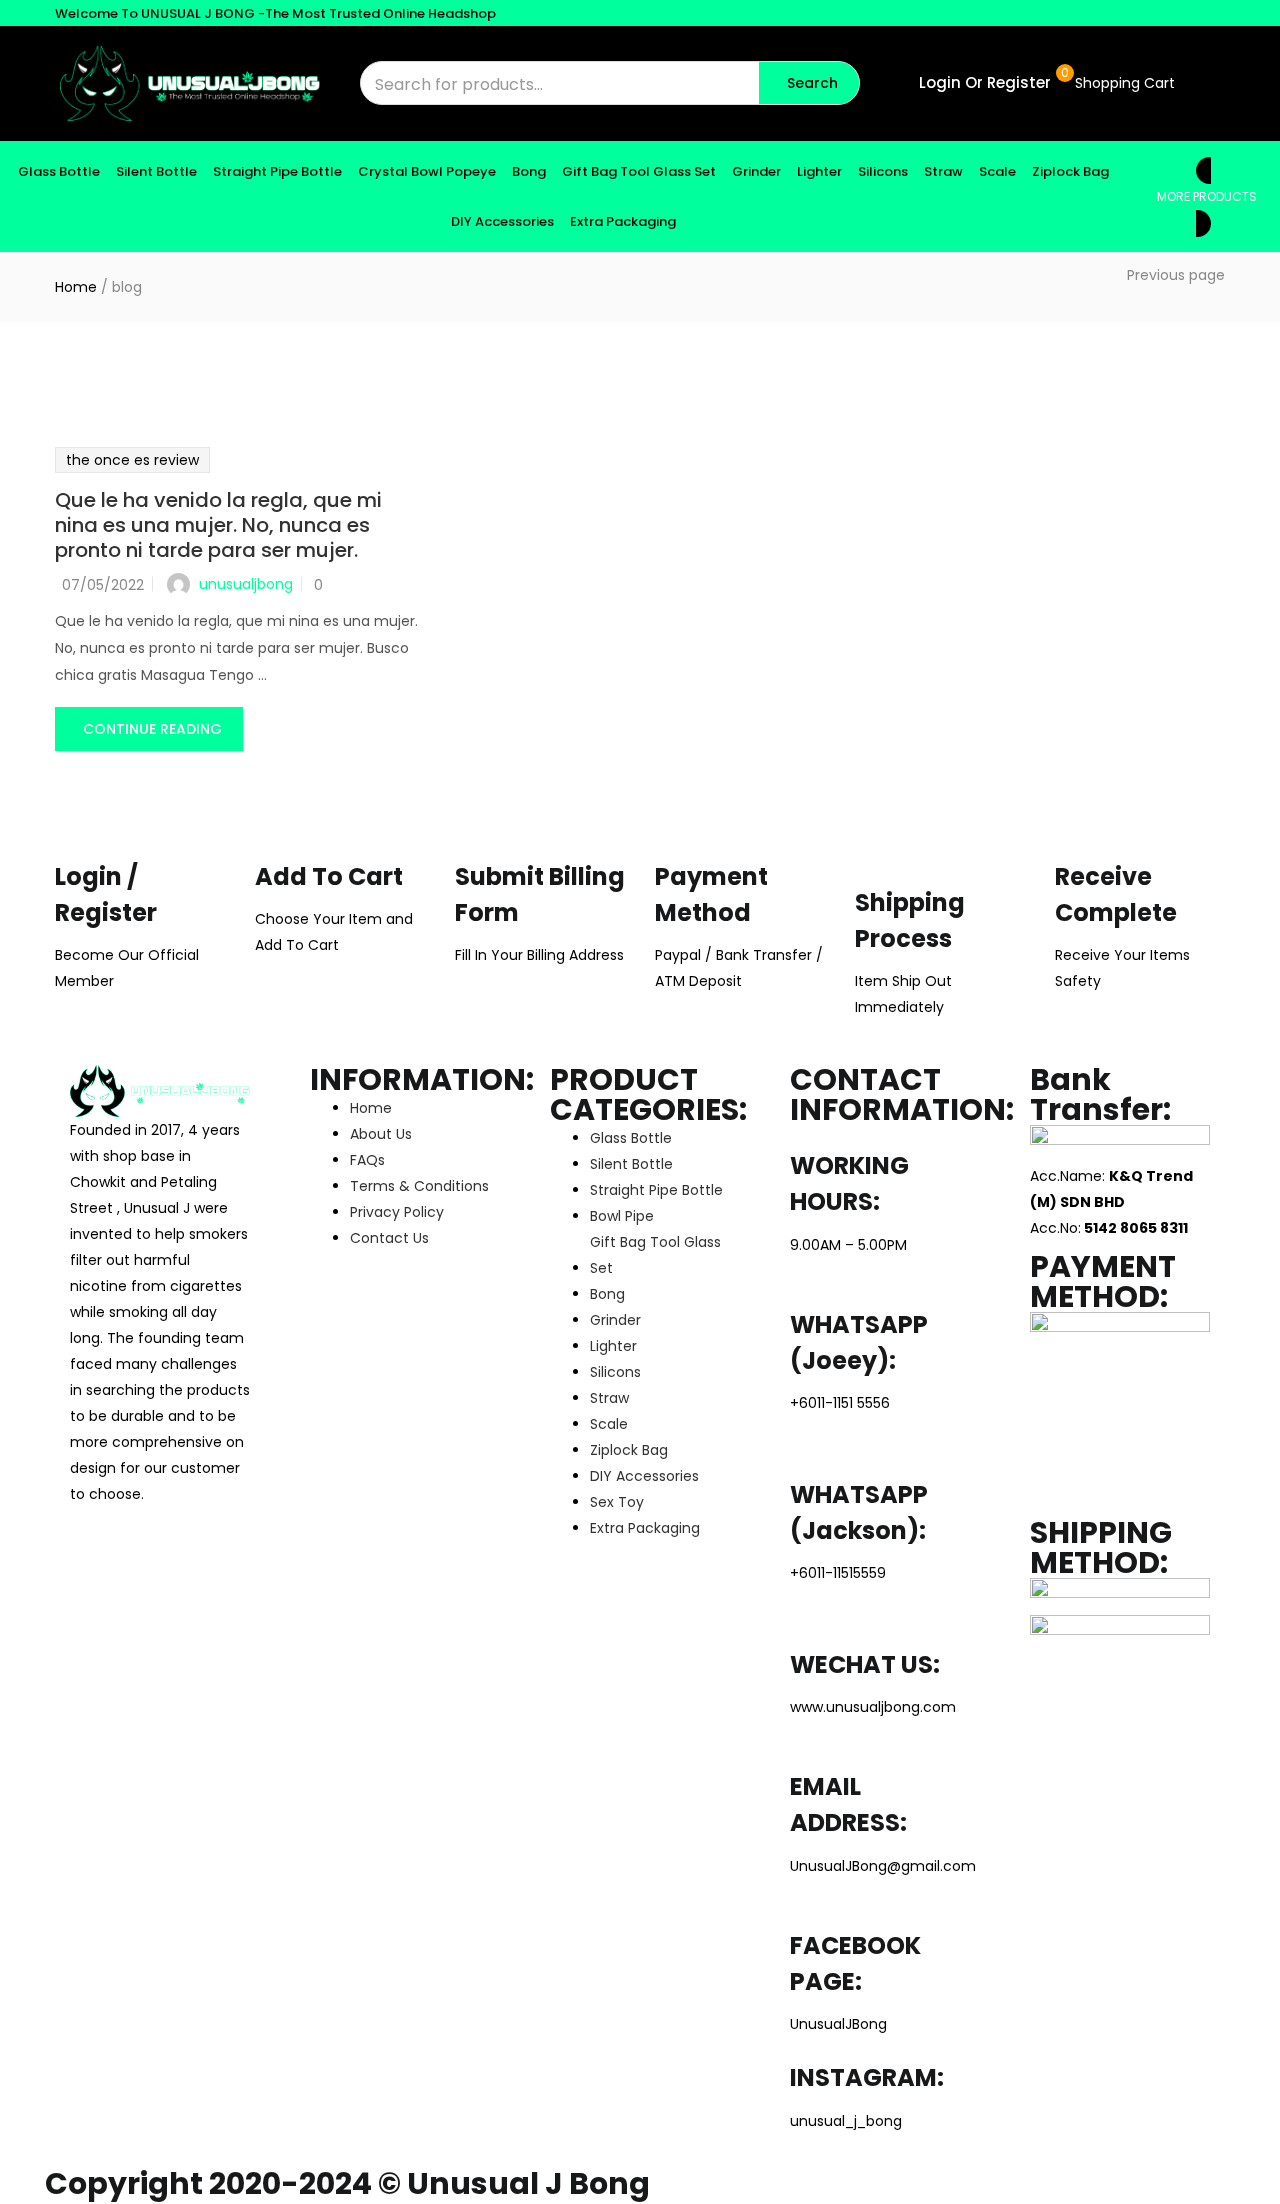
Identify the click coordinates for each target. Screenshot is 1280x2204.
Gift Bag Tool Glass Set (639, 171)
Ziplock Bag (1070, 171)
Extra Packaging (623, 221)
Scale (997, 171)
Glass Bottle (59, 171)
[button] (1123, 83)
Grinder (756, 171)
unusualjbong (246, 584)
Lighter (819, 171)
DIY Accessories (502, 221)
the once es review (132, 460)
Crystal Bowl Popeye (427, 171)
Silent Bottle (156, 171)
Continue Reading (152, 729)
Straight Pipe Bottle (277, 171)
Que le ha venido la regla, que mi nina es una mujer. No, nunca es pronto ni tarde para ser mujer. (218, 525)
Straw (943, 171)
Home (76, 287)
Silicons (883, 171)
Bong (529, 171)
